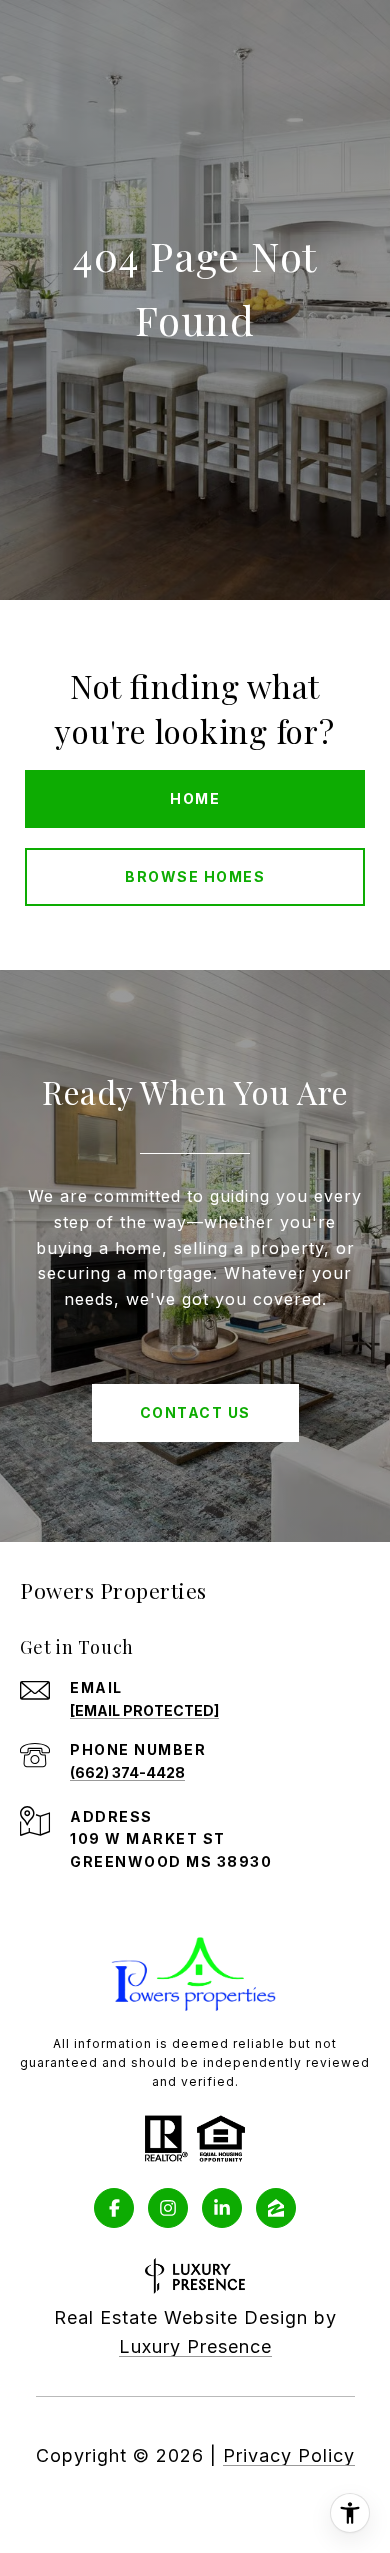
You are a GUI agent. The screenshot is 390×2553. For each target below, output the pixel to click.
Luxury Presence (195, 2346)
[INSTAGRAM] (168, 2208)
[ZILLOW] (276, 2208)
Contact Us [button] (195, 1412)
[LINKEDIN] (222, 2208)
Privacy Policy (289, 2455)
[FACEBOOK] (114, 2208)
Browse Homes (195, 876)
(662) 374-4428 (127, 1772)
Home (195, 798)
